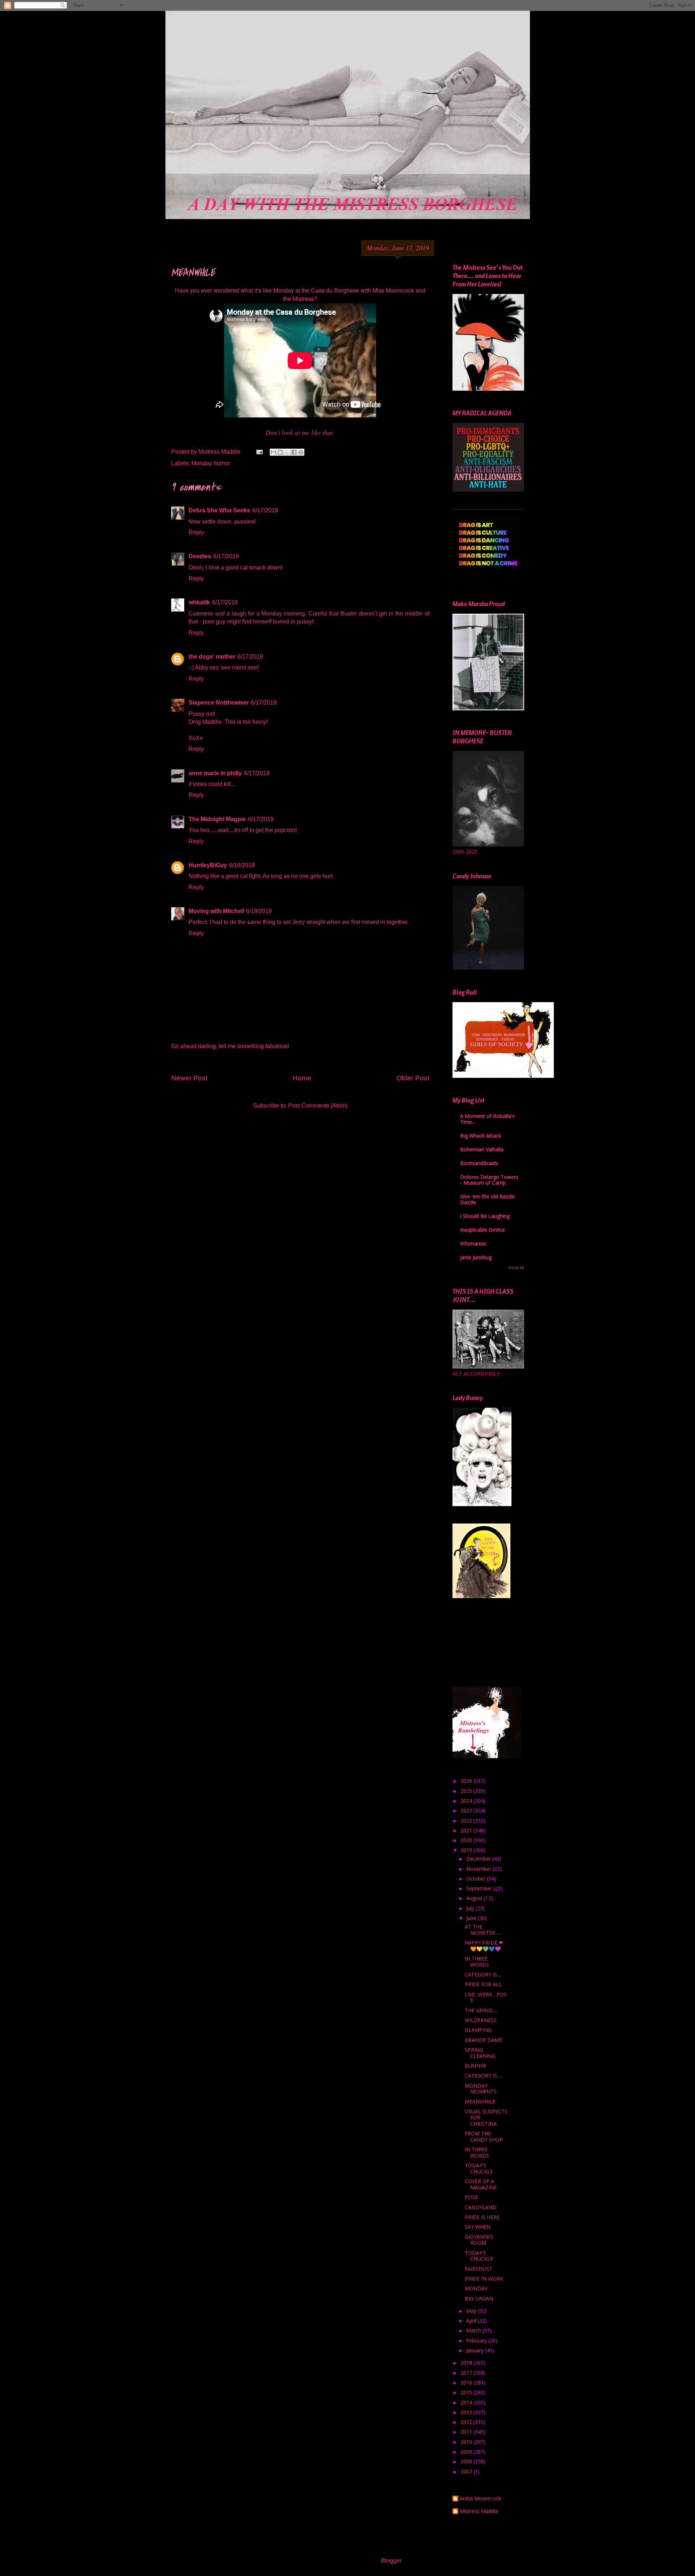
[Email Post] (259, 452)
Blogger (391, 2561)
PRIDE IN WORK (484, 2279)
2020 (467, 1840)
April (472, 2321)
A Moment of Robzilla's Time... (487, 1119)
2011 (467, 2432)
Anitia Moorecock (480, 2499)
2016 (467, 2382)
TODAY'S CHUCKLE (479, 2168)
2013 (467, 2412)
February (477, 2340)
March (474, 2330)
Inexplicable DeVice (483, 1230)
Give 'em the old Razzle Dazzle (487, 1199)
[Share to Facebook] (294, 452)
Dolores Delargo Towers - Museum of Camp (489, 1180)
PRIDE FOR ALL (483, 1984)
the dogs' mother (212, 657)
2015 (467, 2392)
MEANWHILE (480, 2102)
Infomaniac (473, 1243)
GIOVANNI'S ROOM (479, 2240)
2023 (467, 1810)
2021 (467, 1830)
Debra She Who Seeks (219, 510)
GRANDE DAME (483, 2040)
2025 (467, 1791)
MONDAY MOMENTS (481, 2089)
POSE (471, 2197)
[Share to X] (287, 452)
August (475, 1898)
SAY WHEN (478, 2227)
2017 (467, 2373)
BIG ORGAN (479, 2298)
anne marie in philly (215, 773)
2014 (467, 2402)
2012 (467, 2422)
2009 (467, 2452)
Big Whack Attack (481, 1136)
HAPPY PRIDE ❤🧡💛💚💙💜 (484, 1946)
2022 (467, 1821)
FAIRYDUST (479, 2269)
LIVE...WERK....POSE (486, 1997)
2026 (467, 1781)
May (472, 2311)
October (477, 1879)
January (476, 2350)
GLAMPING (478, 2030)
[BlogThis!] (280, 452)
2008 (467, 2461)
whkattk (199, 602)
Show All (516, 1268)
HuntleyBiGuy (208, 865)
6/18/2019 (242, 865)
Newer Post (189, 1078)
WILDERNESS (481, 2020)
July (471, 1908)
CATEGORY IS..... (484, 2075)
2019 (467, 1850)
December (479, 1859)
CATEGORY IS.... (483, 1974)
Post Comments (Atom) (318, 1106)
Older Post (413, 1078)
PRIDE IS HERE (482, 2217)
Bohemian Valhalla (482, 1149)
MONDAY (476, 2288)
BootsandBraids (479, 1163)
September (480, 1888)
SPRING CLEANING (480, 2053)
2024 (467, 1801)
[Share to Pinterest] (301, 452)
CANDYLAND (481, 2207)
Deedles (200, 556)
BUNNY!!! (475, 2066)
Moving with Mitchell (216, 911)
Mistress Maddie (479, 2511)
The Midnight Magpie (217, 819)
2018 (467, 2363)
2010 (467, 2442)
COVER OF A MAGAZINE (481, 2184)
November (479, 1869)
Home (302, 1078)
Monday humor (211, 463)
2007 (467, 2472)
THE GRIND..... (481, 2010)
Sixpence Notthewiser (219, 703)
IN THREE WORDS (477, 1962)
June (472, 1918)
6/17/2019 (265, 510)
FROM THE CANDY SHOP (484, 2136)
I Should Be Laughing (485, 1216)
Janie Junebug (476, 1257)
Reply (196, 532)
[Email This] (273, 452)
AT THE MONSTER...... (483, 1930)
